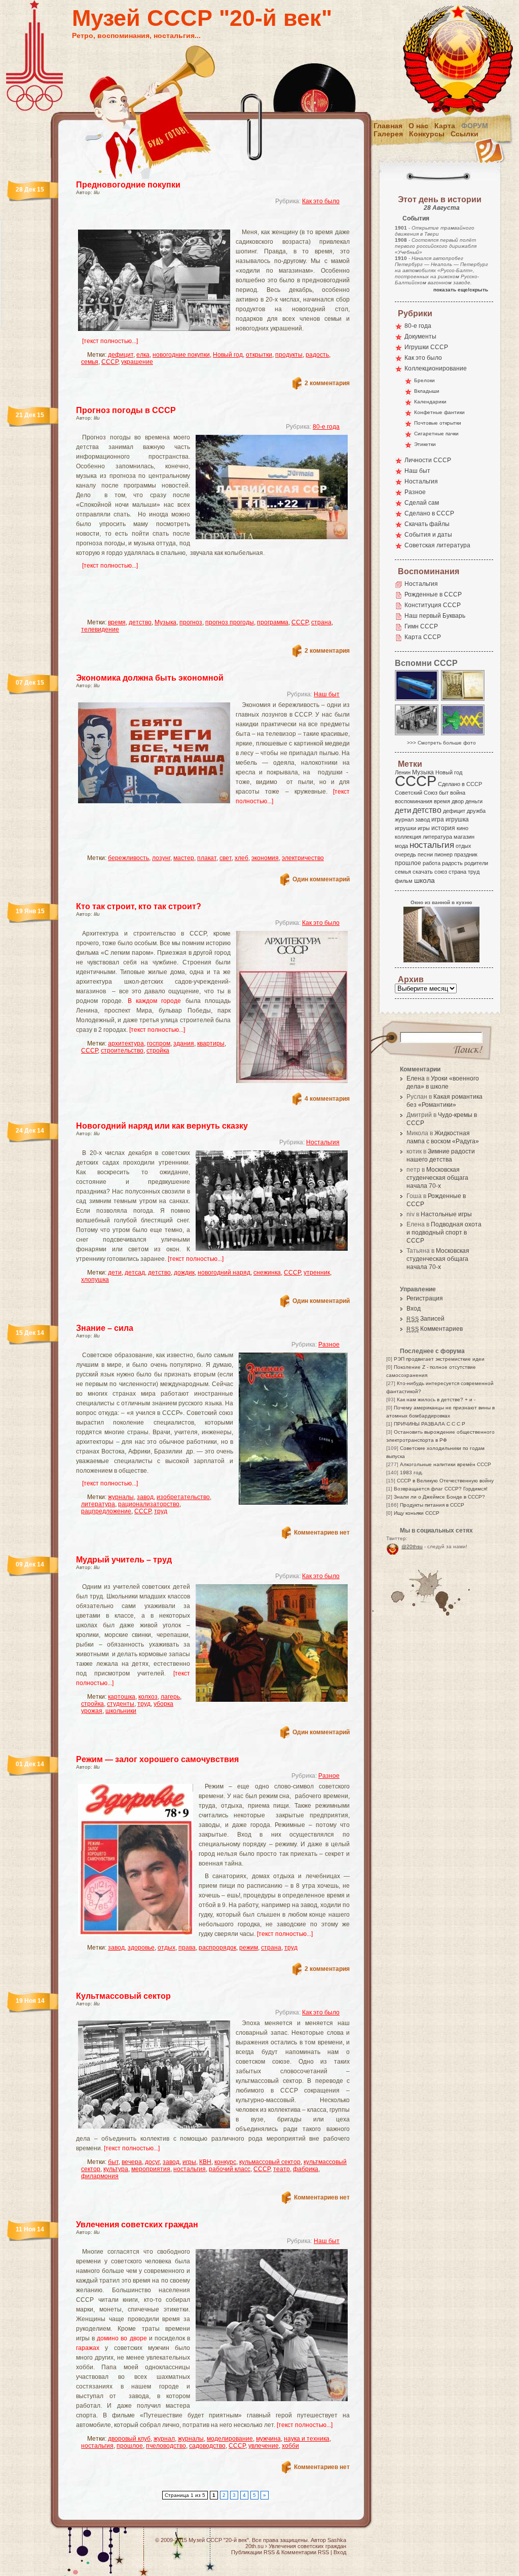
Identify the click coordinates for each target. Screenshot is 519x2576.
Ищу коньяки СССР (417, 1513)
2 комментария (327, 383)
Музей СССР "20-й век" (202, 18)
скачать (423, 872)
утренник (317, 1273)
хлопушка (95, 1280)
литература (98, 1504)
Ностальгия (323, 1142)
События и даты (428, 535)
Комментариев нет (322, 1533)
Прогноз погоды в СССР (126, 410)
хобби (290, 2446)
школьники (121, 1711)
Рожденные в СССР (433, 594)
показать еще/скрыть (461, 290)
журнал (164, 2439)
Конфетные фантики (439, 412)
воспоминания (414, 801)
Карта (445, 126)
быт (113, 2162)
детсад (135, 1273)
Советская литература (437, 545)
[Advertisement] (201, 221)
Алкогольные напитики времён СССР (446, 1464)
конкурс (225, 2162)
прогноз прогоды (230, 622)
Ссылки (465, 134)
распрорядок (217, 1948)
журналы (121, 1497)
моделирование (230, 2439)
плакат (207, 858)
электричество (303, 858)
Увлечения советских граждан (137, 2225)
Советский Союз (416, 793)
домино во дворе (122, 2338)
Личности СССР (428, 460)
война (458, 793)
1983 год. (412, 1472)
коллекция (408, 837)
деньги (474, 801)
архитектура (126, 1043)
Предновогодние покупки (128, 185)
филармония (100, 2176)
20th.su (254, 2546)
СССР (110, 362)
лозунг (161, 858)
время (117, 622)
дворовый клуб (129, 2439)
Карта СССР (423, 637)
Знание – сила (105, 1328)
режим (249, 1948)
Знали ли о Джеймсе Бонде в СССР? (439, 1497)
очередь (405, 854)
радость (317, 355)
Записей (425, 1319)
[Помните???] (463, 735)
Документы (420, 337)
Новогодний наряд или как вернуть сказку (162, 1126)
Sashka (337, 2540)
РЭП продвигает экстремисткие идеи (439, 1359)
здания (184, 1043)
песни (425, 854)
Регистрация (425, 1298)
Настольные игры (446, 1214)
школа (424, 880)
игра (438, 819)
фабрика (306, 2169)
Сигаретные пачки (436, 434)
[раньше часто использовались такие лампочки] (463, 700)
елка (143, 355)
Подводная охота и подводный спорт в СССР (444, 1233)
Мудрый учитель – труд (124, 1560)
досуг (152, 2162)
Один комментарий (321, 879)
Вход (414, 1309)
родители (476, 863)
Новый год (228, 355)
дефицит (121, 355)
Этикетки (425, 444)
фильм (404, 881)
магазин (464, 837)
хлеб (242, 858)
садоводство (207, 2446)
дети (115, 1273)
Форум (475, 126)
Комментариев (435, 1329)
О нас (418, 126)
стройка (158, 1051)
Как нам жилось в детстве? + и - (436, 1399)
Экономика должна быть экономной (150, 678)
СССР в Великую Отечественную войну (445, 1481)
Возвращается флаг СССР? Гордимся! (441, 1489)
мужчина (268, 2439)
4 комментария (327, 1099)
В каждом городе (155, 1001)
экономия (265, 858)
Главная (388, 126)
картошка (122, 1697)
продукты (289, 355)
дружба (476, 811)
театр (282, 2169)
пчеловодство (166, 2446)
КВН (205, 2162)
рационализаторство (149, 1504)
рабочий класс (230, 2169)
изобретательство (183, 1497)
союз (441, 872)
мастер (184, 858)
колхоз (148, 1697)
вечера (132, 2162)
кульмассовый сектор (270, 2162)
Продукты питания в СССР (432, 1505)
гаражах (88, 2348)
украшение (137, 362)
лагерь (170, 1697)
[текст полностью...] (110, 341)
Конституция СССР (433, 605)
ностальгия (190, 2169)
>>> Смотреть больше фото (441, 743)
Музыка (165, 622)
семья (90, 362)
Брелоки (424, 380)
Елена (416, 1078)
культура (116, 2169)
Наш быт (327, 694)
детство (140, 622)
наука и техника (307, 2439)
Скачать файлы (427, 524)
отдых (166, 1948)
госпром (159, 1043)
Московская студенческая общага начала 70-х (437, 1178)
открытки (259, 355)
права (187, 1948)
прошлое (130, 2446)
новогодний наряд (224, 1273)
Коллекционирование (436, 368)
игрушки (405, 828)
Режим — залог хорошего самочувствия (157, 1759)
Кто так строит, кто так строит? (139, 906)
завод (145, 1497)
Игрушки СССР (426, 347)
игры (189, 2162)
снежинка (267, 1273)
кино (462, 828)
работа (432, 863)
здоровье (141, 1948)
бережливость (128, 858)
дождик (184, 1273)
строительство (122, 1051)
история (443, 828)
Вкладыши (427, 391)
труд (161, 1511)
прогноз (191, 622)
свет (226, 858)
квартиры (211, 1043)
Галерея (388, 134)
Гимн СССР (421, 626)
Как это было (321, 201)
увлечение (264, 2446)
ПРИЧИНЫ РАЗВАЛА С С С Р (430, 1424)
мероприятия (151, 2169)
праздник (466, 854)
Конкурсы (427, 134)
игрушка (457, 819)
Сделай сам (422, 503)
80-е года (326, 427)
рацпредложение (106, 1511)
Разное (329, 1345)
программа (273, 622)
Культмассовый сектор (123, 1996)
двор (458, 801)
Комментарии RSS (305, 2552)
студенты (121, 1704)
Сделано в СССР (429, 513)
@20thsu (412, 1546)
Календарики (430, 402)
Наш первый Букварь (435, 616)
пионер (443, 854)
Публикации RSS (253, 2552)
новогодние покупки (181, 355)
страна (321, 622)
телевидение (100, 629)
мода (401, 846)
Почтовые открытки (438, 423)
